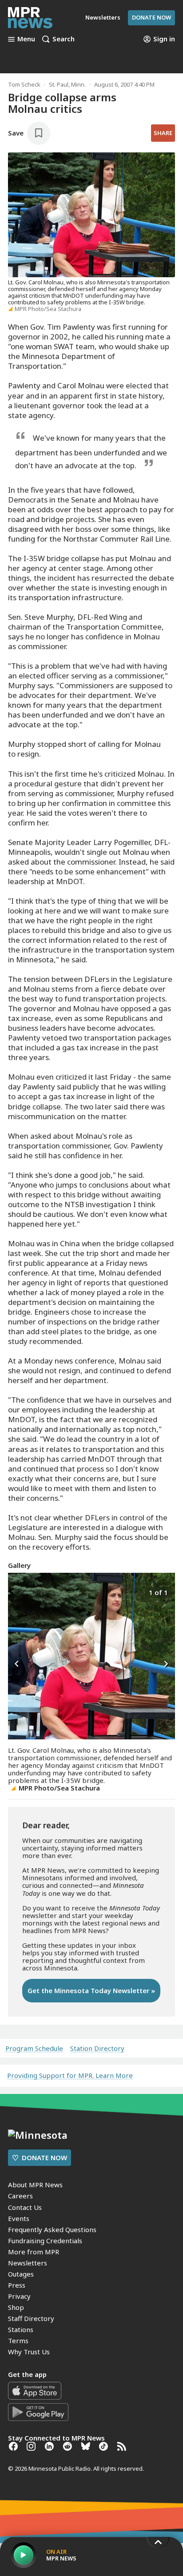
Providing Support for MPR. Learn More (70, 2075)
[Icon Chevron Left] (17, 1664)
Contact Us (25, 2207)
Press (17, 2285)
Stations (21, 2329)
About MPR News (35, 2185)
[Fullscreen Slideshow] (18, 1592)
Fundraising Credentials (45, 2241)
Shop (16, 2307)
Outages (21, 2274)
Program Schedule (34, 2048)
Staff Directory (31, 2318)
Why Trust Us (29, 2352)
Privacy (19, 2296)
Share (163, 133)
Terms (18, 2341)
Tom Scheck (24, 84)
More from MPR (34, 2252)
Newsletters (28, 2263)
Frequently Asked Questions (52, 2229)
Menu (26, 39)
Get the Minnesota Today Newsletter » (91, 1990)
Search (64, 39)
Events (19, 2218)
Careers (20, 2196)
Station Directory (97, 2048)
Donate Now (151, 17)
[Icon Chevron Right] (166, 1664)
